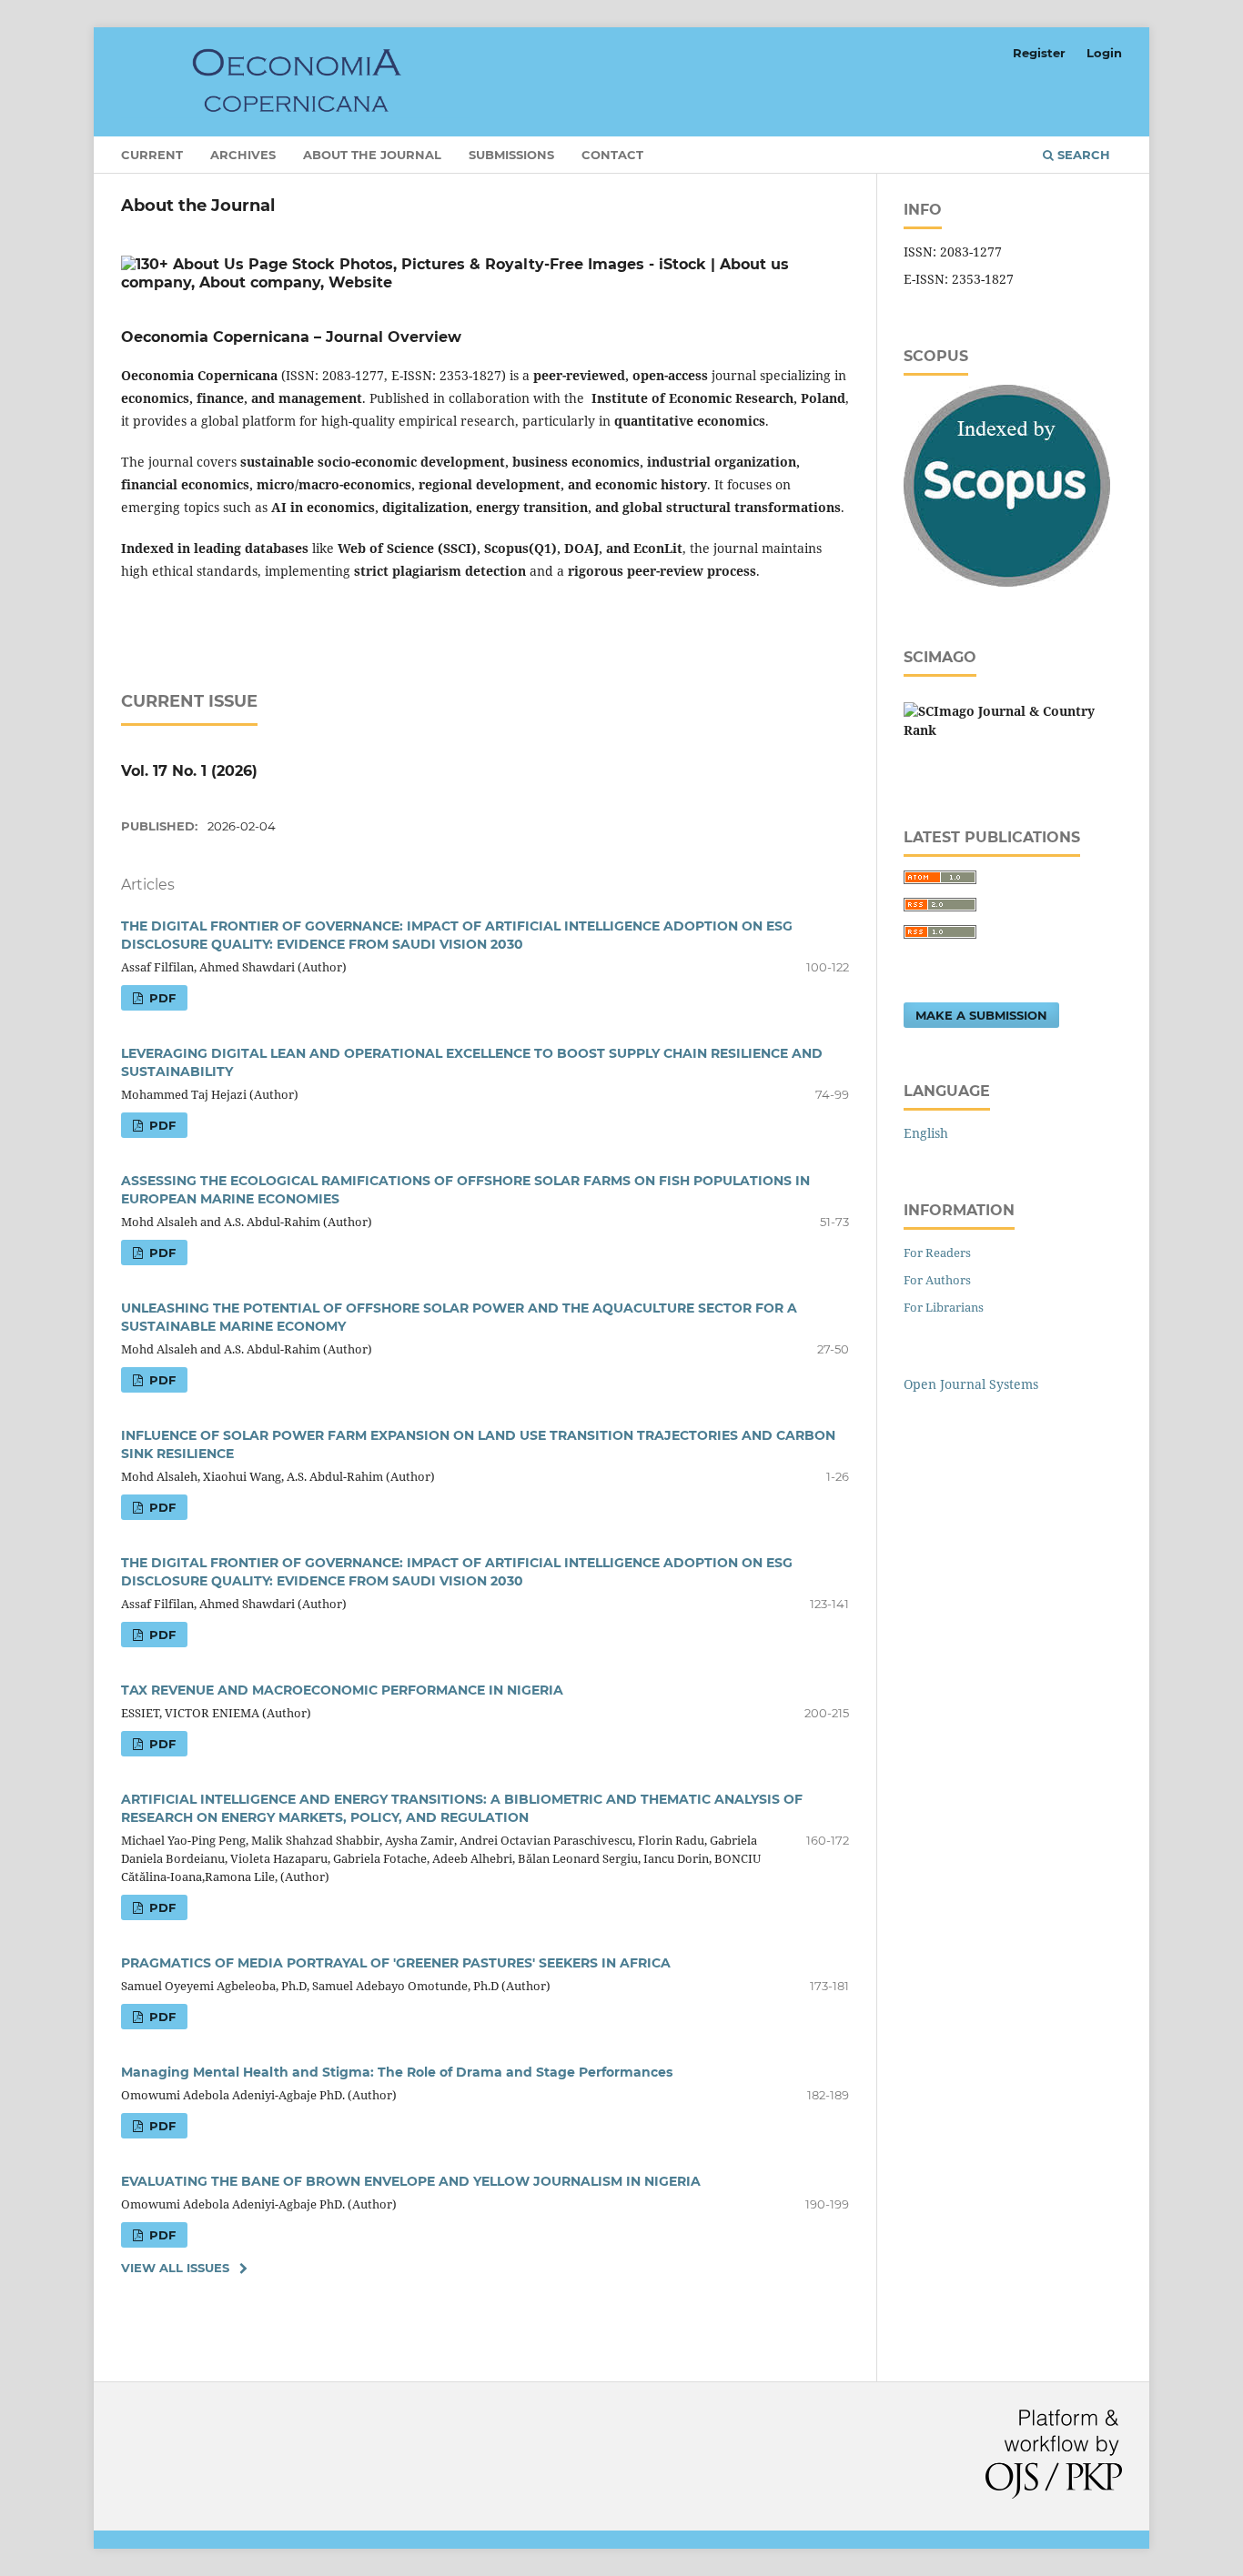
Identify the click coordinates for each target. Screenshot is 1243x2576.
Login (1104, 53)
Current (152, 155)
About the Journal (372, 155)
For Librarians (944, 1307)
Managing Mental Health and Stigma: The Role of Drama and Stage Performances (397, 2072)
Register (1039, 53)
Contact (612, 155)
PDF (161, 998)
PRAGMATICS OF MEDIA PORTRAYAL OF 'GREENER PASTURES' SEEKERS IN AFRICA (396, 1963)
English (926, 1133)
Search (1082, 155)
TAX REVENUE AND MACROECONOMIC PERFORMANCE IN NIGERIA (342, 1690)
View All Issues (175, 2268)
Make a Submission (981, 1015)
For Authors (937, 1280)
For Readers (937, 1253)
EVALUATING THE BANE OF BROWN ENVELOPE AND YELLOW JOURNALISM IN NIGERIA (411, 2181)
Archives (243, 155)
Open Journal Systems (971, 1384)
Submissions (511, 155)
